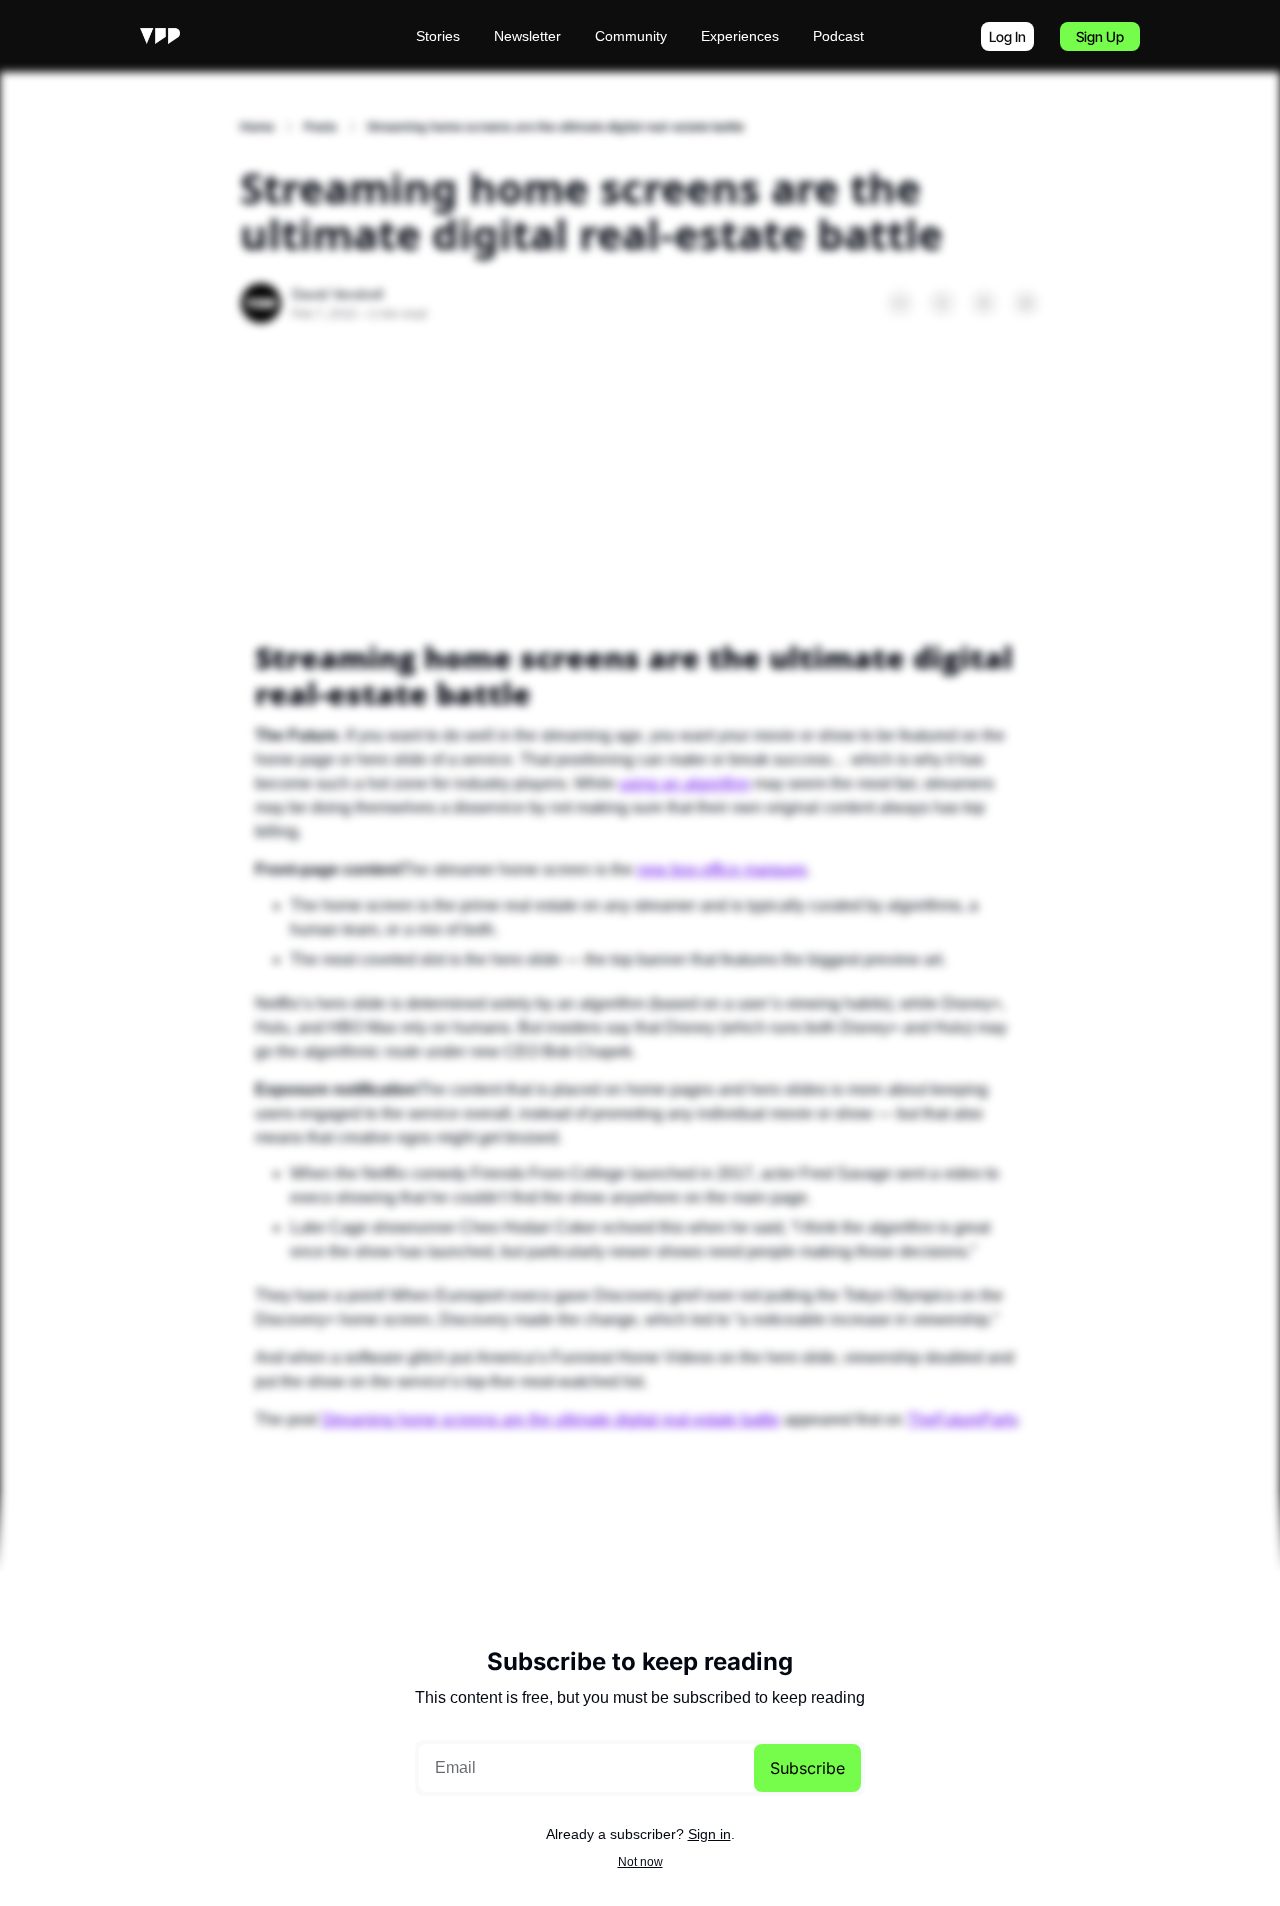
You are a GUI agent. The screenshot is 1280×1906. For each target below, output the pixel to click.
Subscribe (807, 1768)
